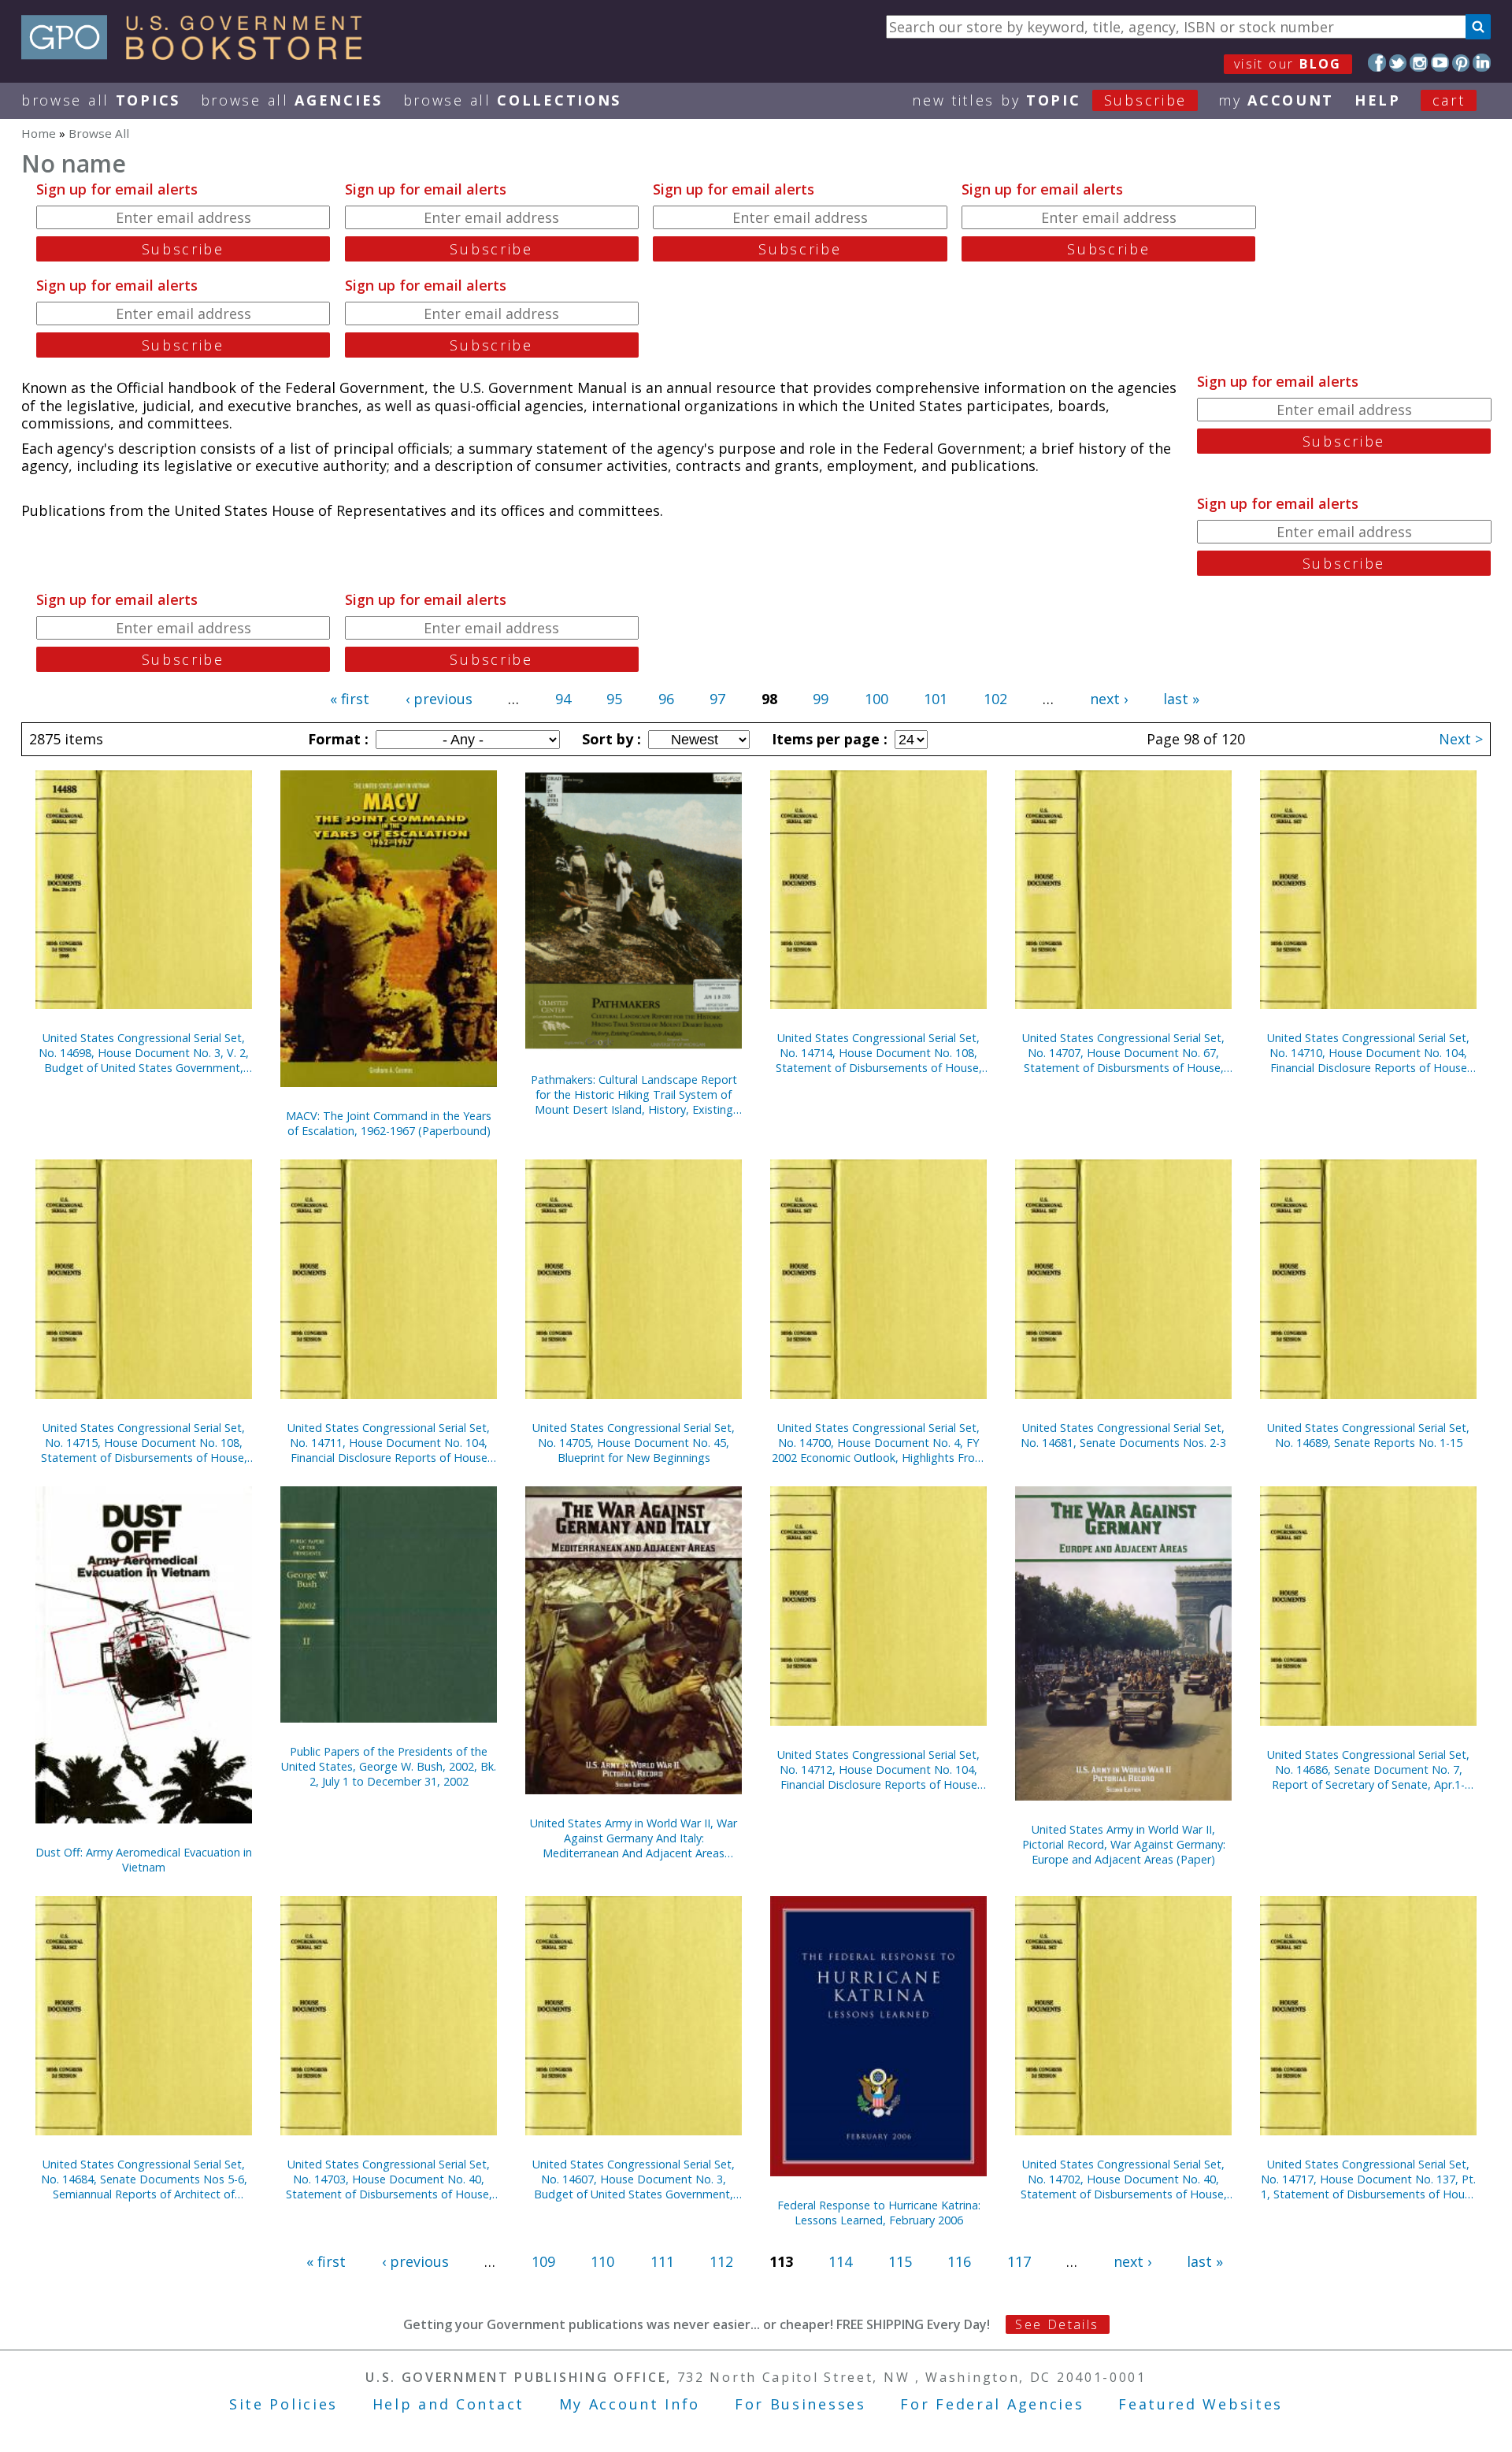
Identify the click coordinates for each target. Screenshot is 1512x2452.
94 (563, 699)
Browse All (101, 100)
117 (1019, 2261)
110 (602, 2261)
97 (717, 699)
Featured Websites (1201, 2404)
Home (39, 133)
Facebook (1377, 63)
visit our (1288, 64)
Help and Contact (448, 2404)
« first (350, 699)
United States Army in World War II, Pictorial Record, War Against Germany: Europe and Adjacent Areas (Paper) (1124, 1844)
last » (1181, 699)
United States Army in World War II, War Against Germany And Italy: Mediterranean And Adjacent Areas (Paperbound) (634, 1838)
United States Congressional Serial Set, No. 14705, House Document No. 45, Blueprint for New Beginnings (634, 1443)
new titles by (1049, 100)
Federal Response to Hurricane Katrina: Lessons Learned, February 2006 (879, 2213)
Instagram (1419, 63)
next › (1109, 699)
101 (936, 699)
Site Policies (283, 2404)
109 (543, 2261)
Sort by (610, 739)
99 (821, 699)
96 (666, 699)
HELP (1378, 100)
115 (900, 2261)
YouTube (1440, 63)
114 (840, 2261)
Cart (1449, 100)
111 (662, 2261)
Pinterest (1461, 63)
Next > (1461, 739)
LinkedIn (1482, 63)
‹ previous (439, 699)
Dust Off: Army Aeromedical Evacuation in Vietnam (144, 1860)
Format (336, 739)
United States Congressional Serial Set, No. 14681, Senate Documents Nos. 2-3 (1123, 1435)
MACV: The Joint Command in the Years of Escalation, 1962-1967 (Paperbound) (389, 1123)
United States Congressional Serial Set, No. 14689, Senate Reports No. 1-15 (1368, 1435)
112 (721, 2261)
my (1276, 100)
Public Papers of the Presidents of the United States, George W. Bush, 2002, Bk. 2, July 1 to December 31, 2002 (389, 1766)
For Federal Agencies (992, 2404)
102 (995, 699)
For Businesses (800, 2404)
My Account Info (630, 2404)
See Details (1057, 2324)
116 (959, 2261)
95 (614, 699)
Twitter (1398, 63)
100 (876, 699)
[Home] (199, 54)
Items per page (828, 739)
